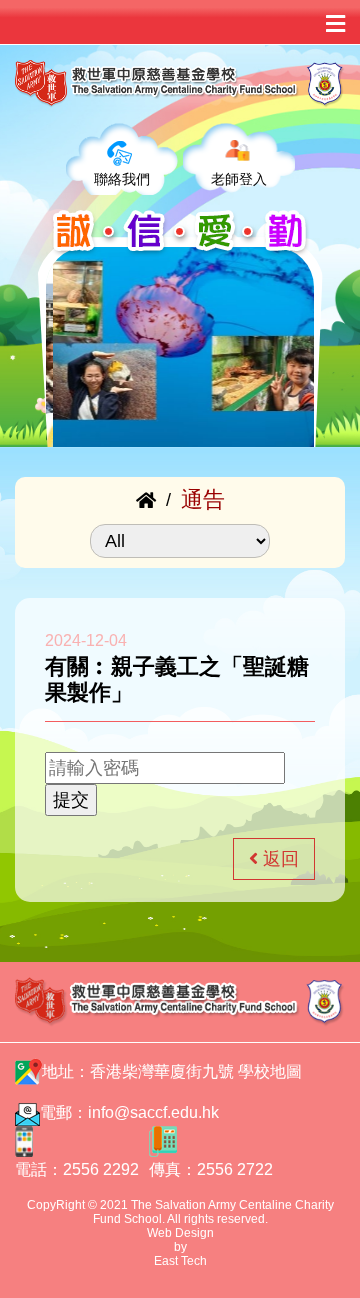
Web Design (180, 1233)
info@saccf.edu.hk (153, 1112)
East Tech (180, 1261)
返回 (278, 859)
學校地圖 (270, 1071)
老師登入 (239, 179)
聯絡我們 (122, 179)
